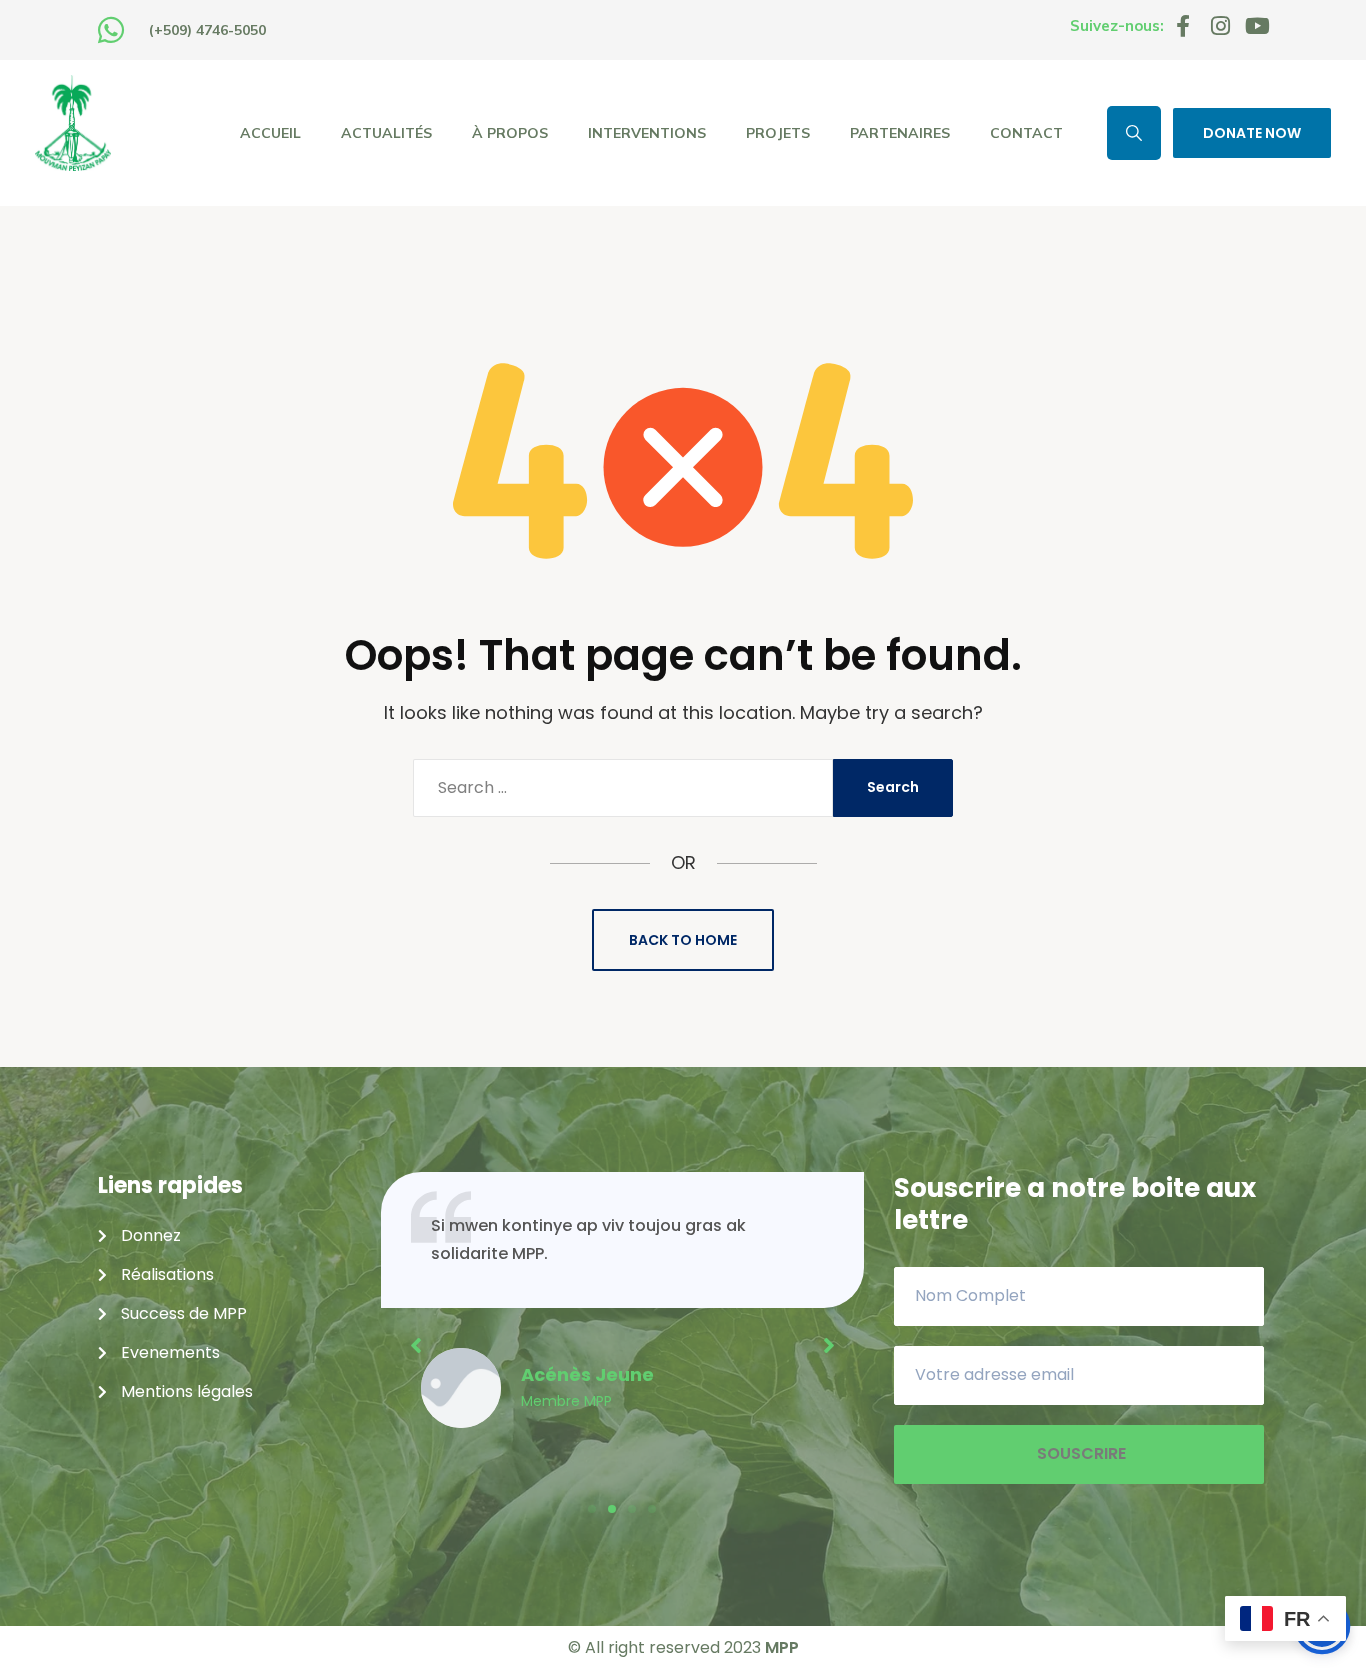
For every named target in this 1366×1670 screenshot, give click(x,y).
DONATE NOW (1252, 133)
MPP (782, 1647)
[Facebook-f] (1183, 26)
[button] (592, 1509)
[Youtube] (1257, 26)
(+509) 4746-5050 (207, 30)
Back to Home (683, 940)
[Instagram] (1220, 26)
